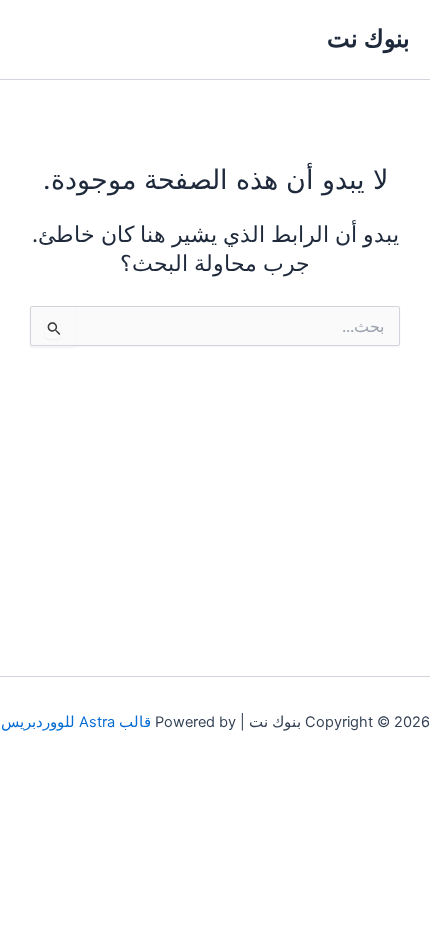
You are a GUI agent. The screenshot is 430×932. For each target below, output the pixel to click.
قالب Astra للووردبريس (76, 722)
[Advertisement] (215, 492)
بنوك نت (368, 38)
